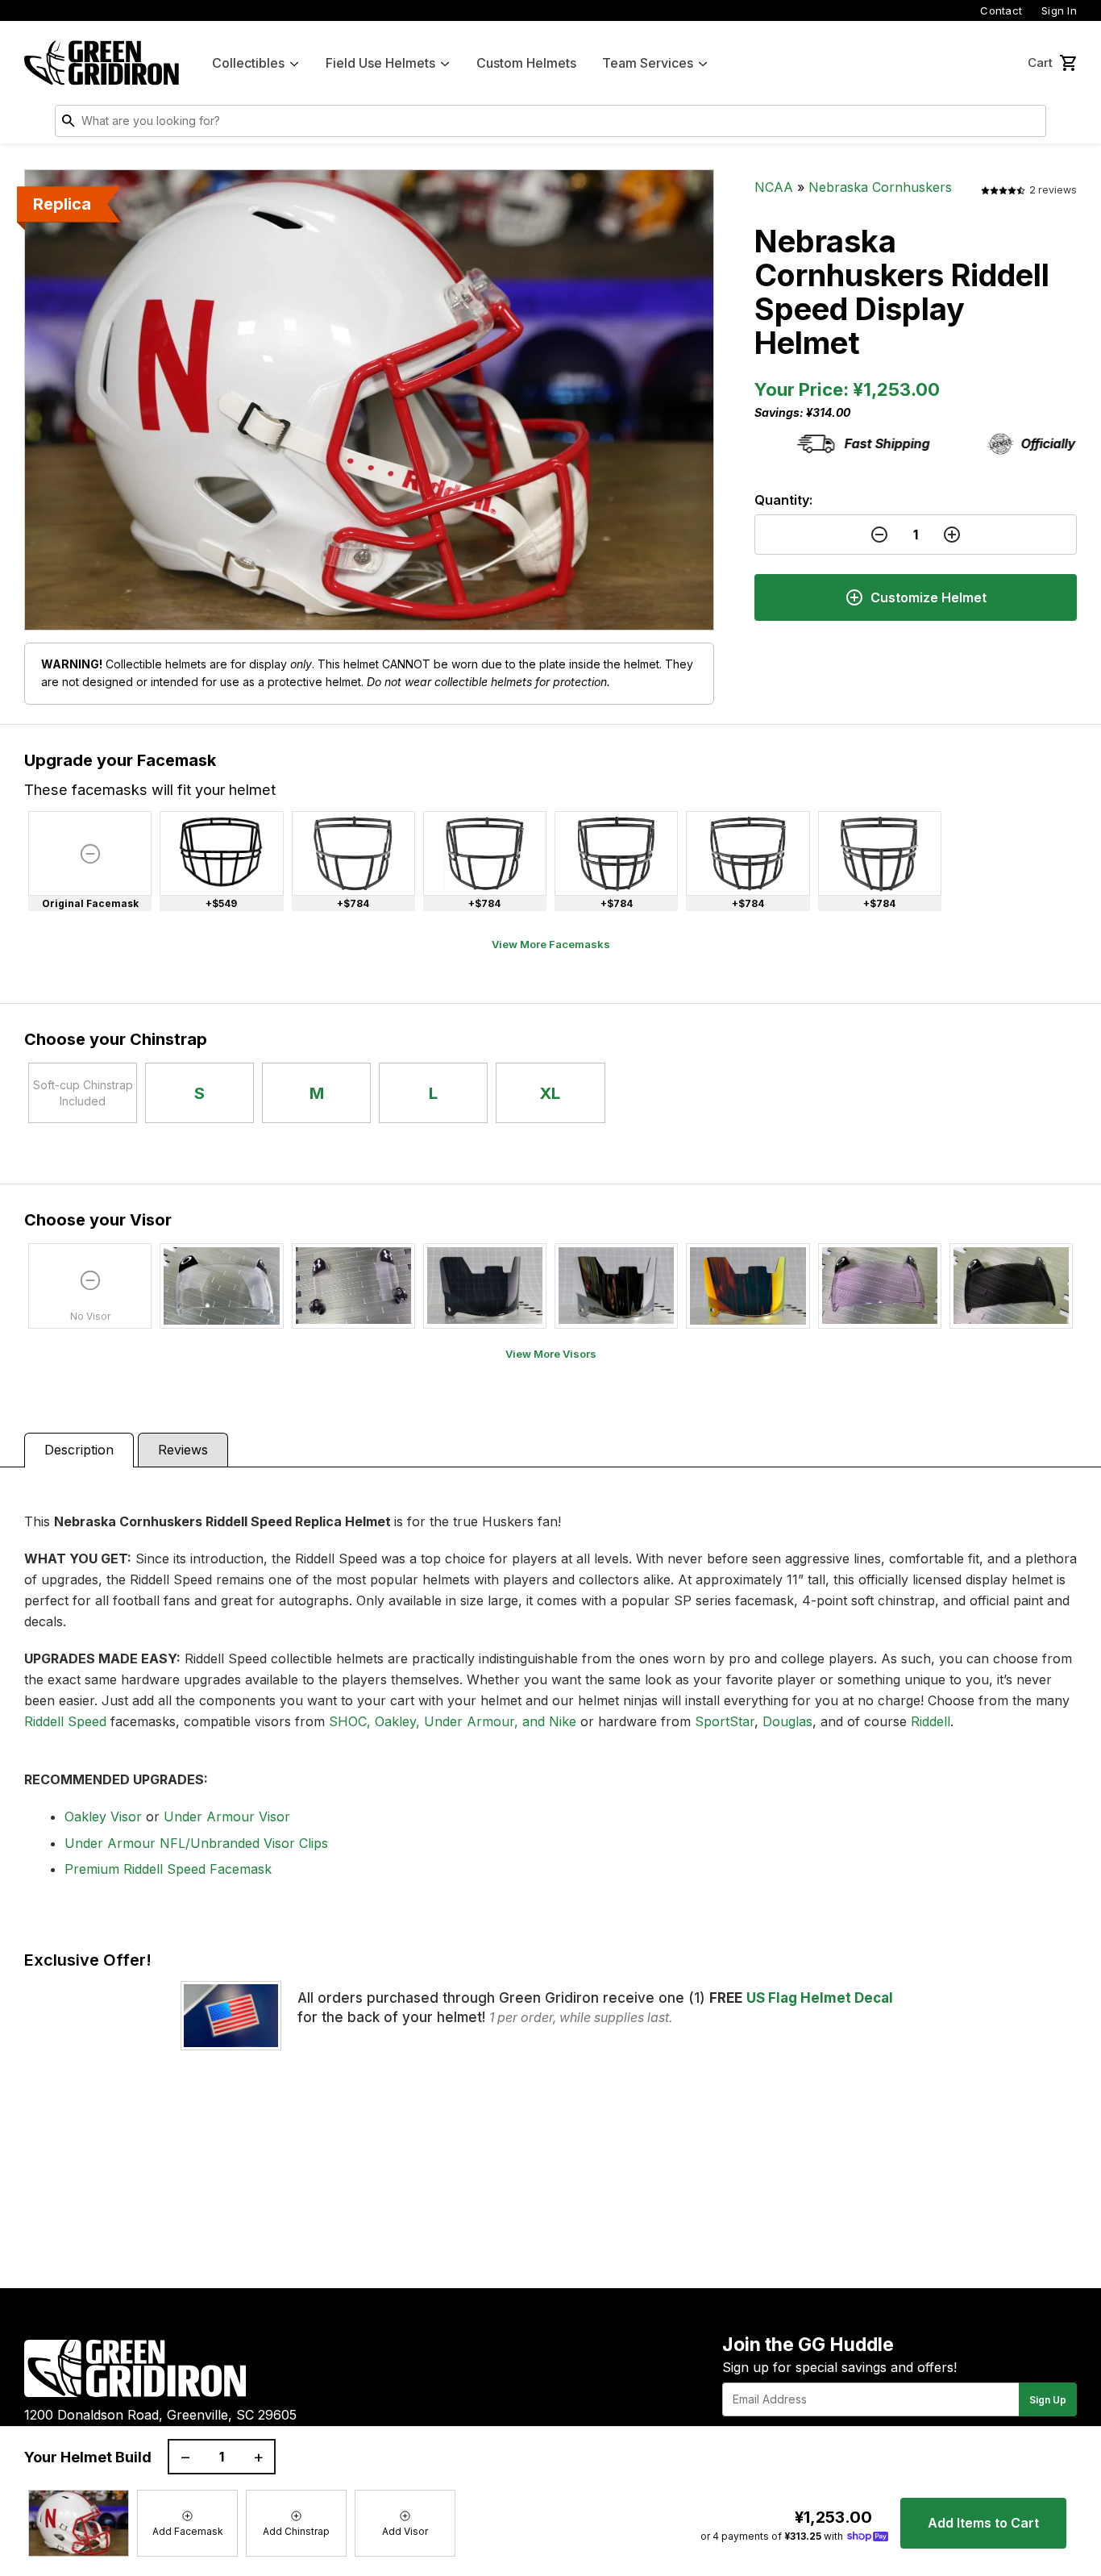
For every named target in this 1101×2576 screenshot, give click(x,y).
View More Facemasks (551, 944)
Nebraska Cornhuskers (880, 187)
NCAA (774, 187)
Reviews (183, 1450)
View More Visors (551, 1354)
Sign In (1059, 10)
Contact (1001, 10)
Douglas (787, 1721)
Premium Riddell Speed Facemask (168, 1869)
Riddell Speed (65, 1721)
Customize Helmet (929, 597)
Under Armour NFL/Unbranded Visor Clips (196, 1843)
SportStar (725, 1721)
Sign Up (1048, 2400)
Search (1030, 124)
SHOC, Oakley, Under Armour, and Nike (453, 1721)
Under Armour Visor (227, 1817)
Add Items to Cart (983, 2523)
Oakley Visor (103, 1817)
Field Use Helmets (380, 63)
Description (79, 1450)
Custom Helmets (526, 63)
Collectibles (248, 63)
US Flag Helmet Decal (820, 1998)
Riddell (931, 1721)
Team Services (648, 63)
